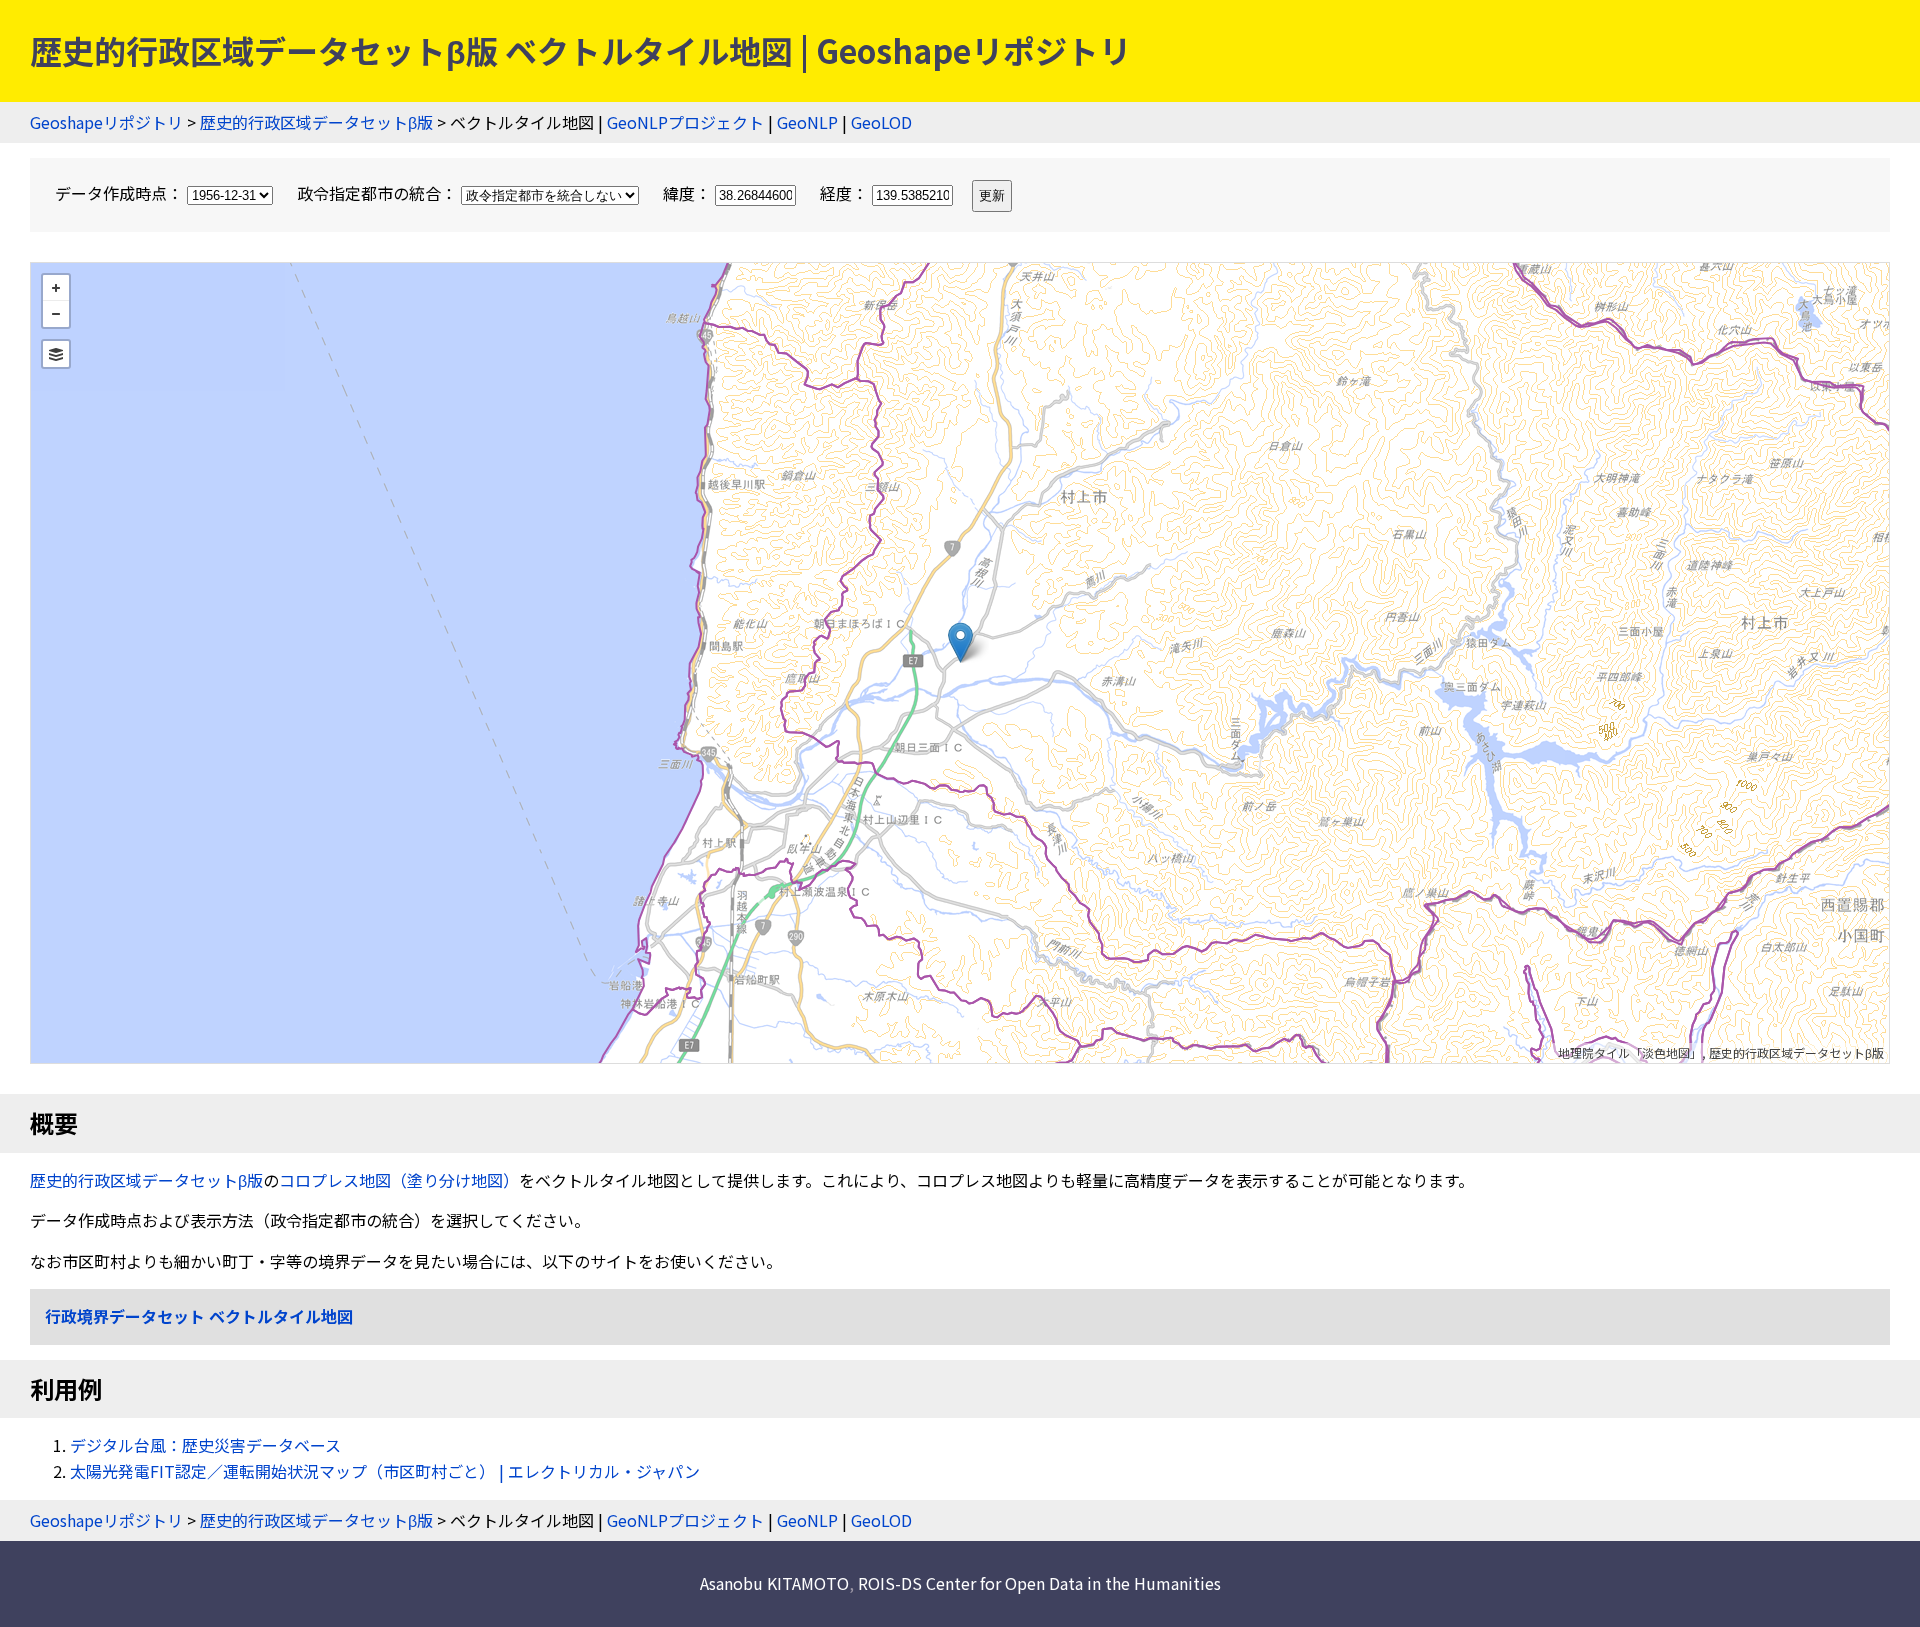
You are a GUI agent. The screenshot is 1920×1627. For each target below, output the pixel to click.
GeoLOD (881, 122)
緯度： (689, 193)
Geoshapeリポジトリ (106, 122)
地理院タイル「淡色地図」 (1630, 1052)
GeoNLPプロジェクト (685, 122)
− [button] (56, 314)
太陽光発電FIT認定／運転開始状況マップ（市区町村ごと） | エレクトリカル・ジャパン (385, 1471)
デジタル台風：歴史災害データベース (205, 1445)
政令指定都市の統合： (379, 193)
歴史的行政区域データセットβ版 (316, 122)
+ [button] (56, 288)
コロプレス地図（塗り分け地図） (399, 1180)
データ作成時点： (121, 193)
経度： (846, 193)
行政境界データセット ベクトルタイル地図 (199, 1316)
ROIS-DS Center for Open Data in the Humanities (1039, 1583)
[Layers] (56, 354)
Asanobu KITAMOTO (774, 1583)
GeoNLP (807, 122)
